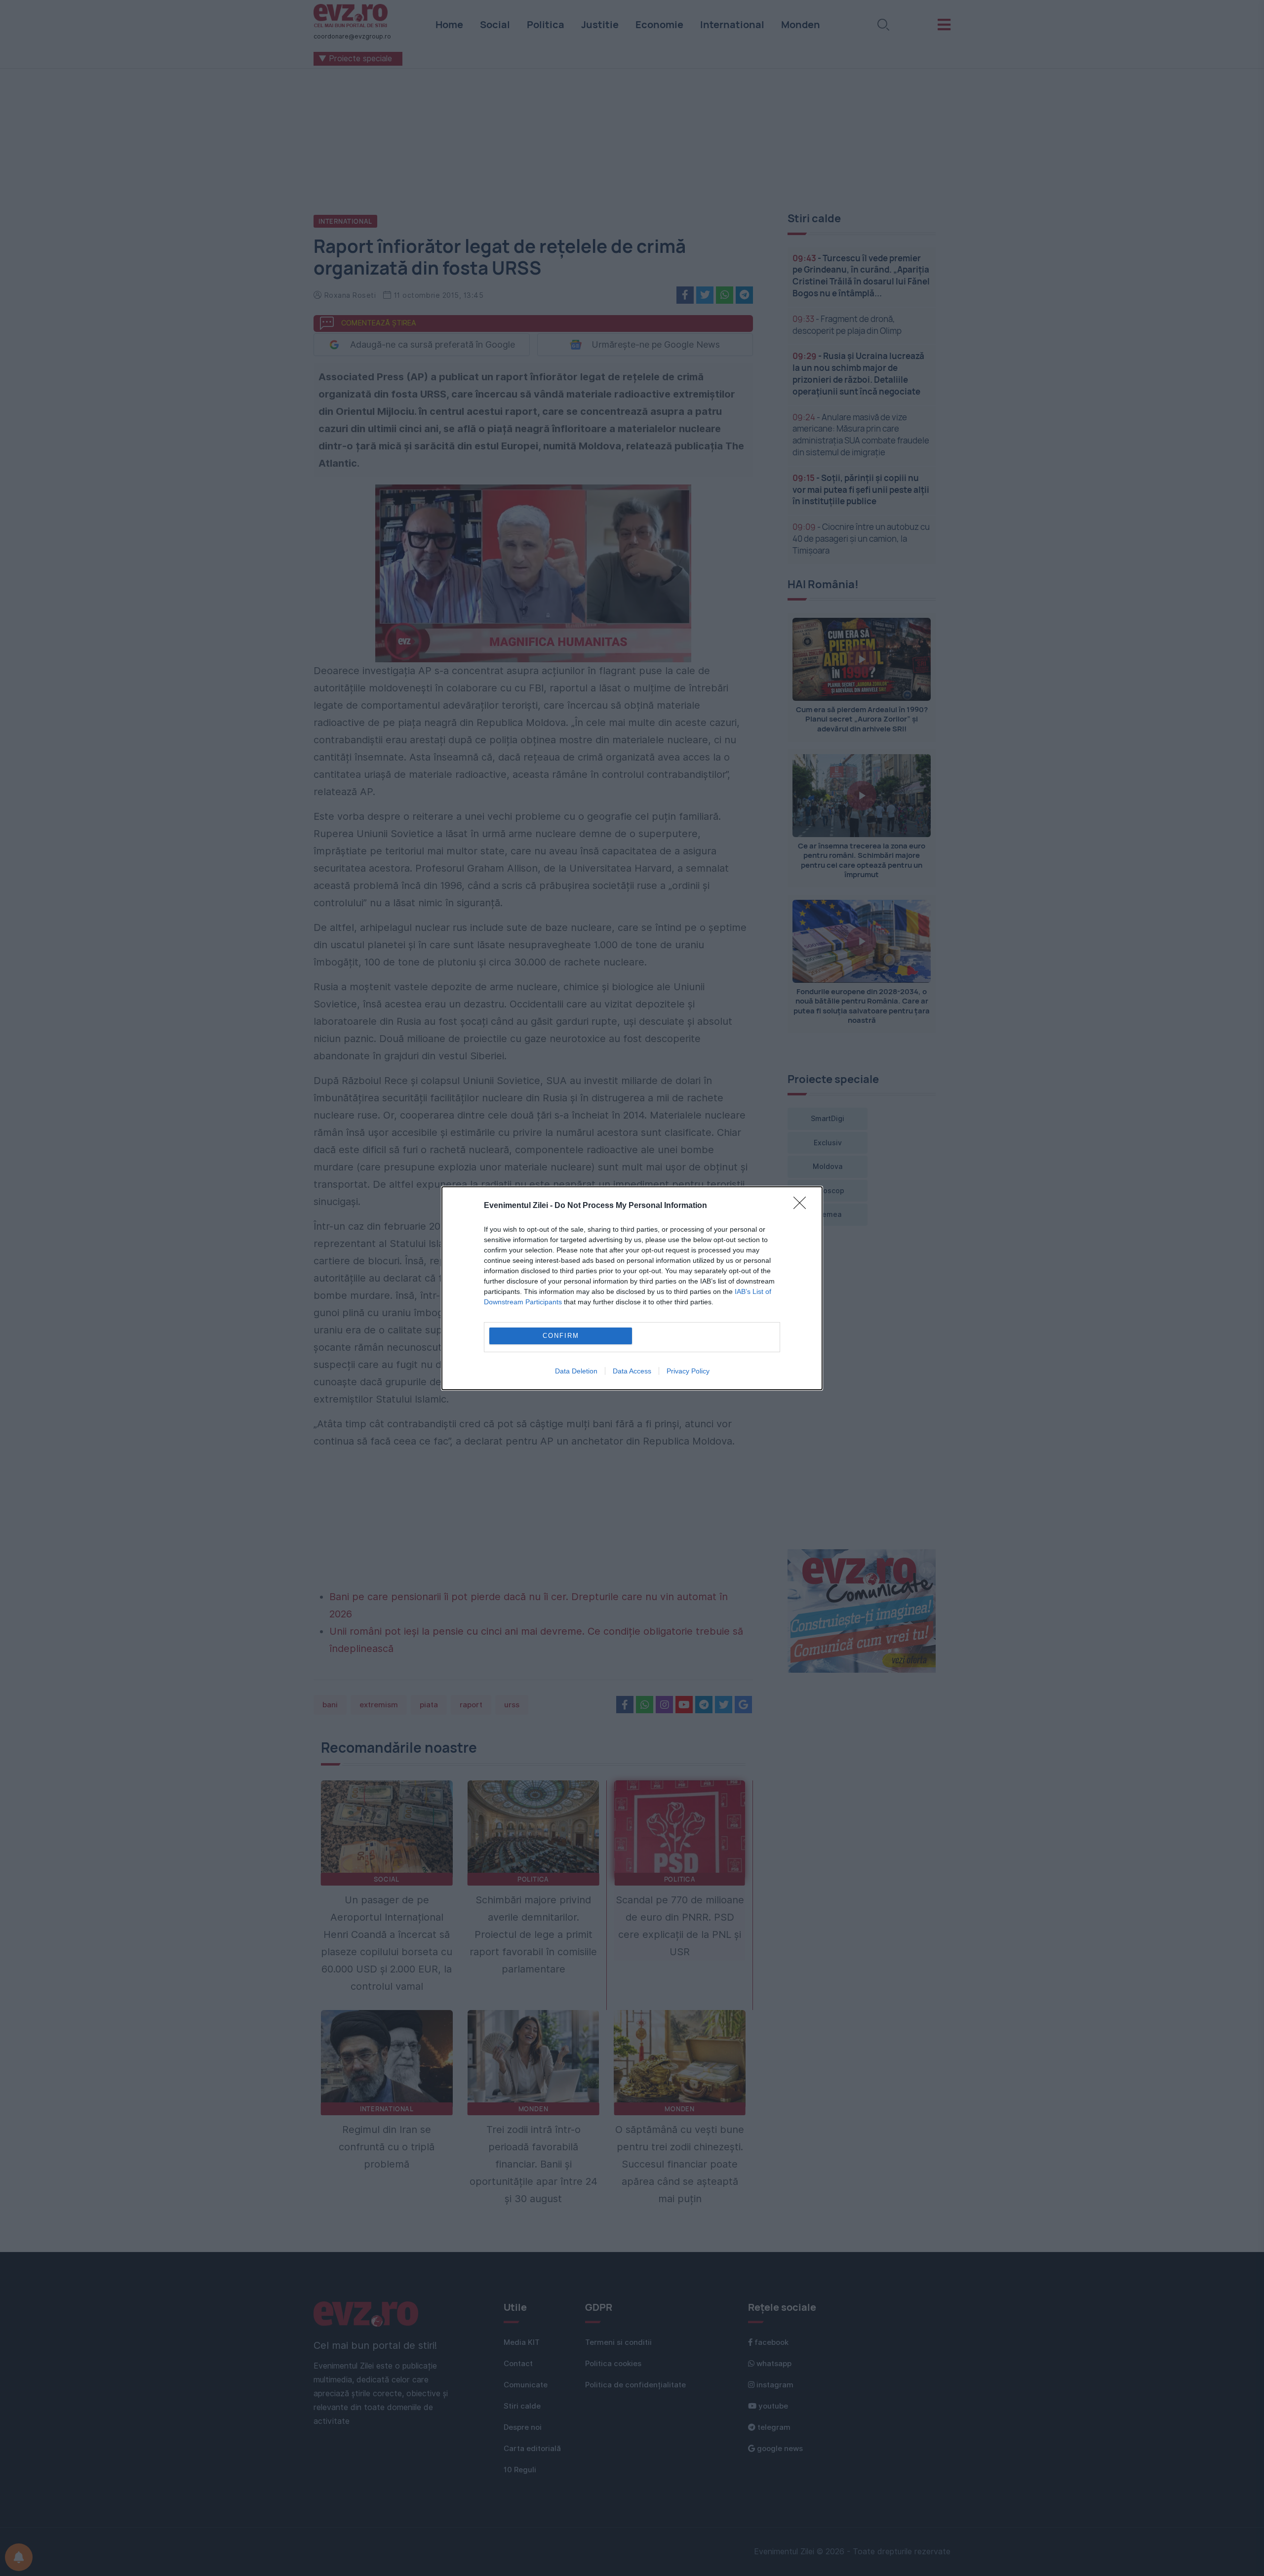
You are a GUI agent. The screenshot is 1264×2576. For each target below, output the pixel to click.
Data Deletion (576, 1371)
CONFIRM (561, 1336)
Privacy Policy (688, 1371)
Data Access (632, 1371)
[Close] (803, 1206)
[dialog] (632, 1288)
